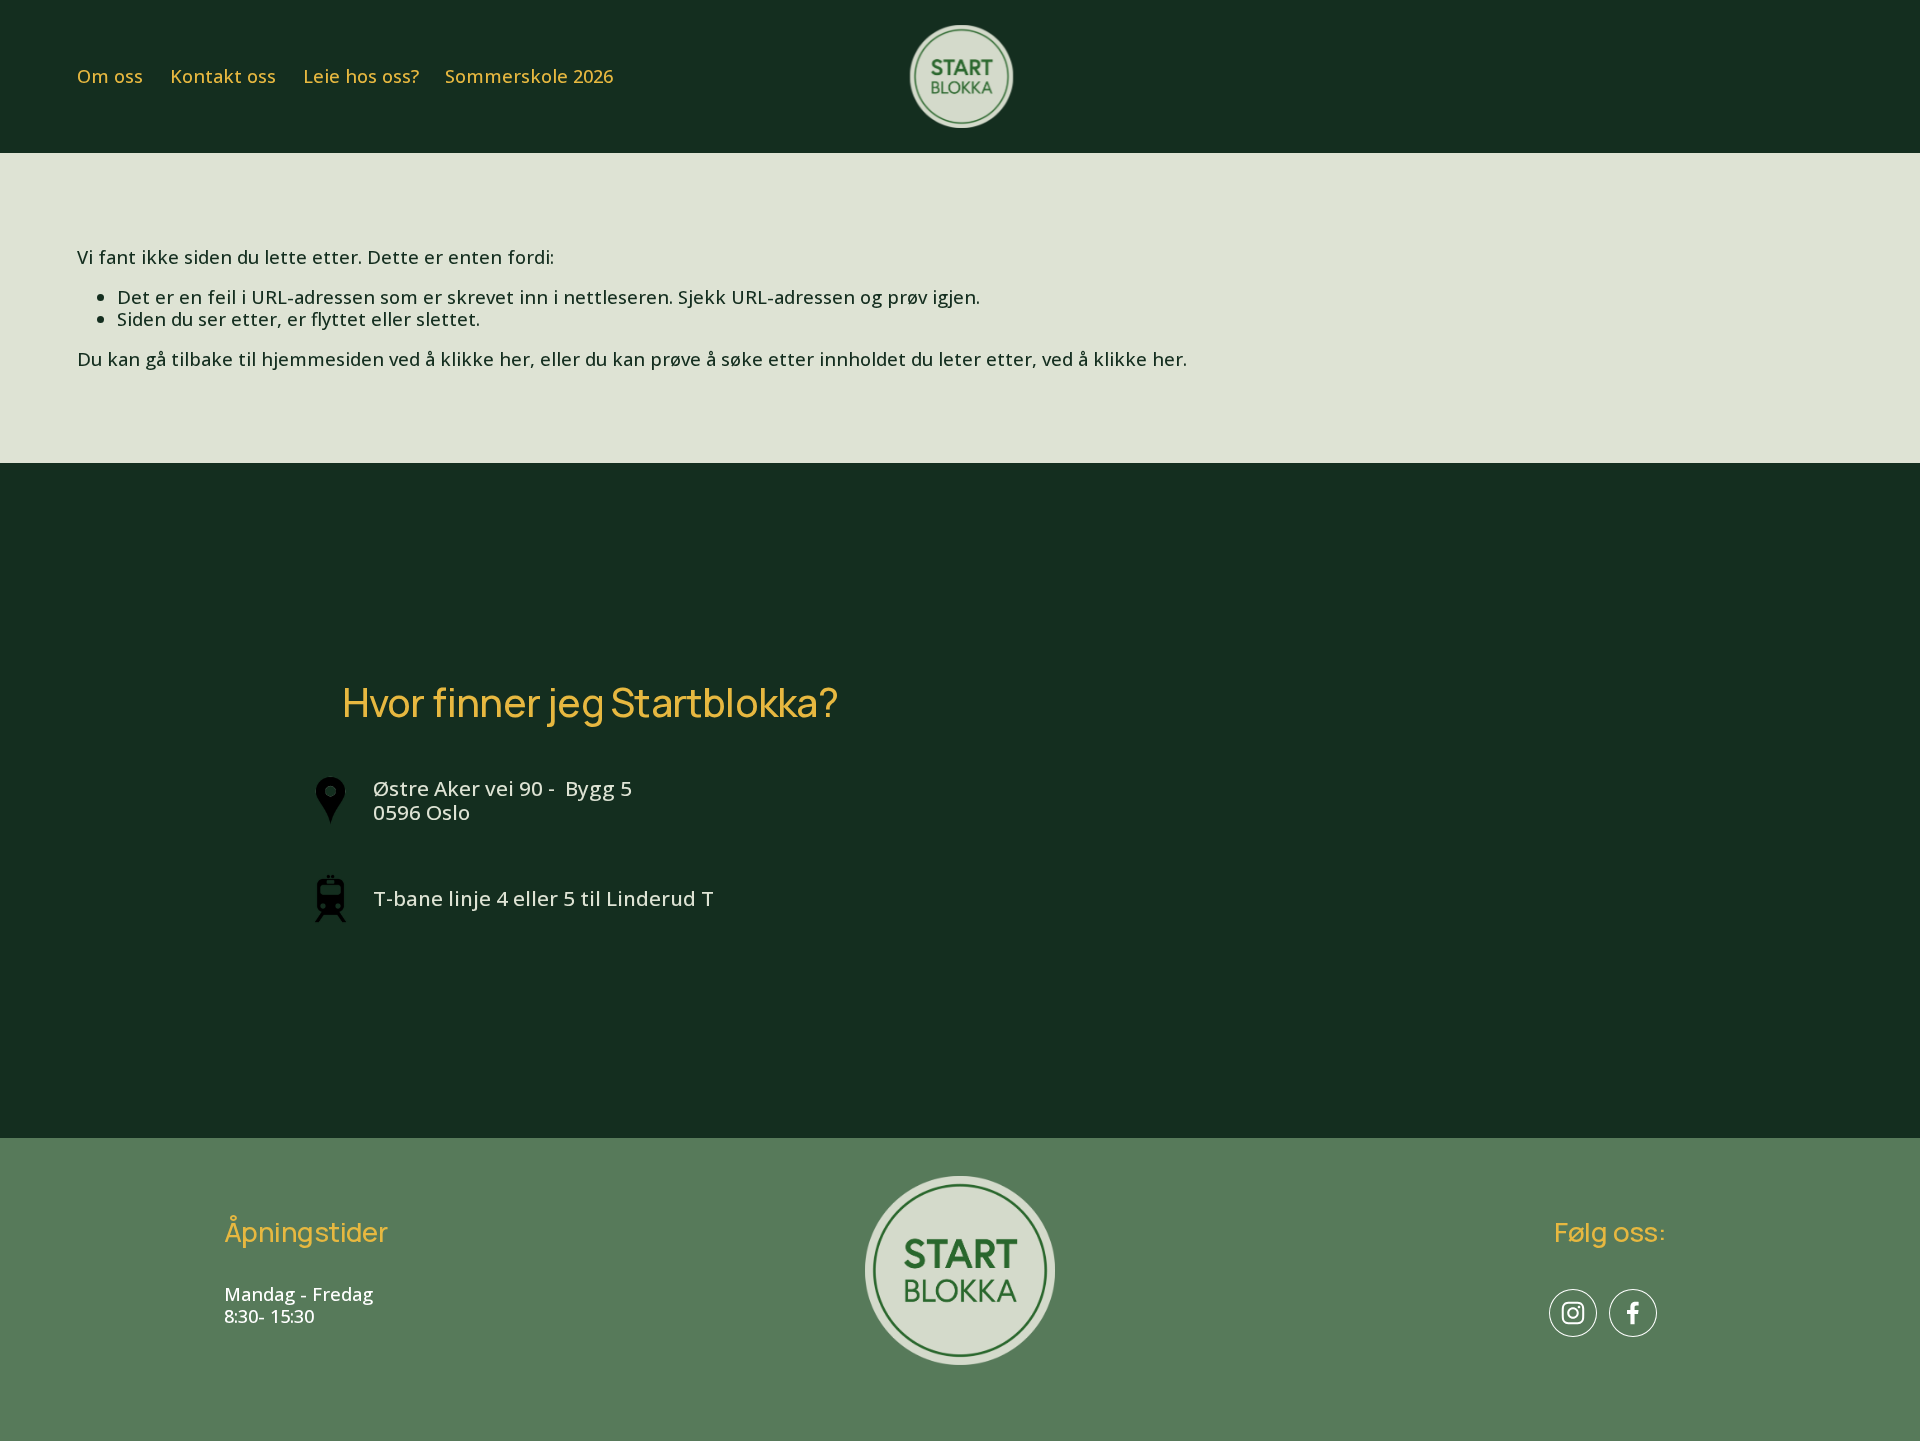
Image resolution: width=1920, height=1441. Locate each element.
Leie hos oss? (361, 76)
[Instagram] (1573, 1313)
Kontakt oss (223, 76)
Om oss (110, 76)
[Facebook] (1633, 1313)
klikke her (485, 358)
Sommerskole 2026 (529, 76)
